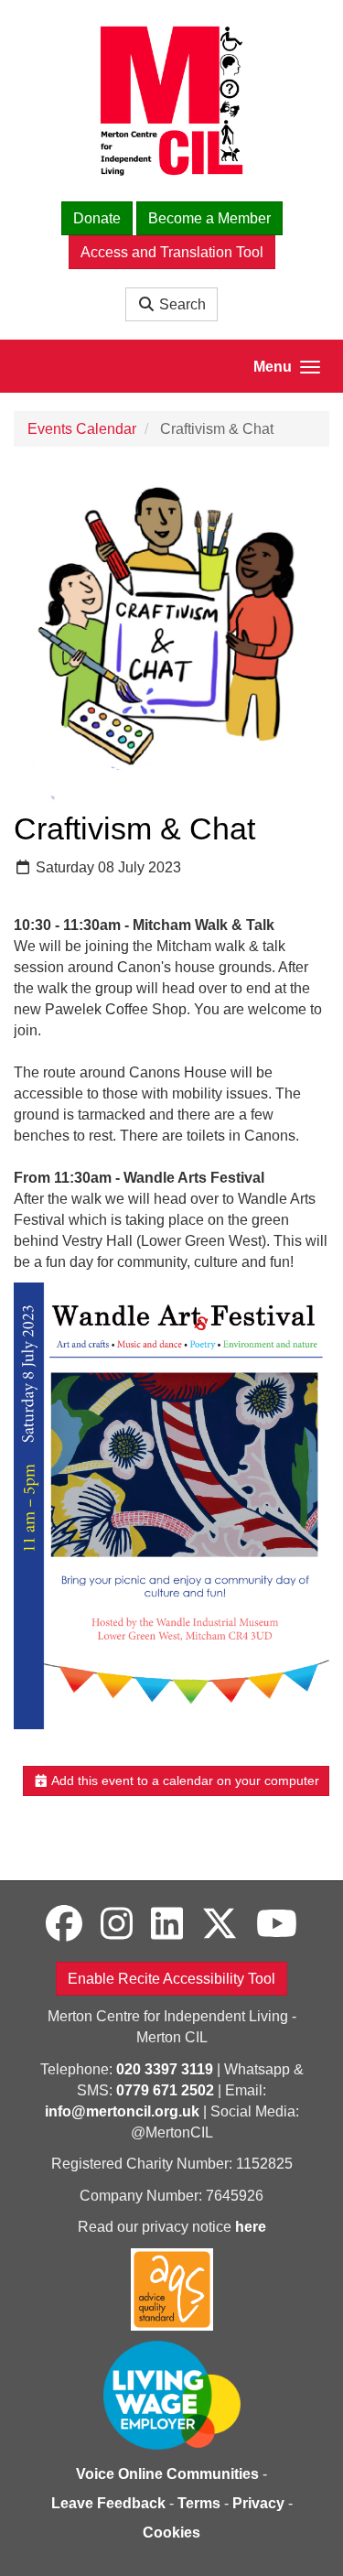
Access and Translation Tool (172, 252)
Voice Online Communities (167, 2474)
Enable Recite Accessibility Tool (171, 1979)
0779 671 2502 (165, 2090)
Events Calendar (82, 429)
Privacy (258, 2503)
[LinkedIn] (167, 1924)
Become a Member (209, 218)
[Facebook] (64, 1924)
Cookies (171, 2533)
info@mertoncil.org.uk (122, 2111)
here (251, 2227)
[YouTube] (277, 1924)
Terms (199, 2503)
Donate (97, 218)
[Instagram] (117, 1924)
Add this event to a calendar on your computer (184, 1780)
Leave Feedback (108, 2503)
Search (181, 304)
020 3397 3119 (165, 2069)
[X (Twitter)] (220, 1924)
